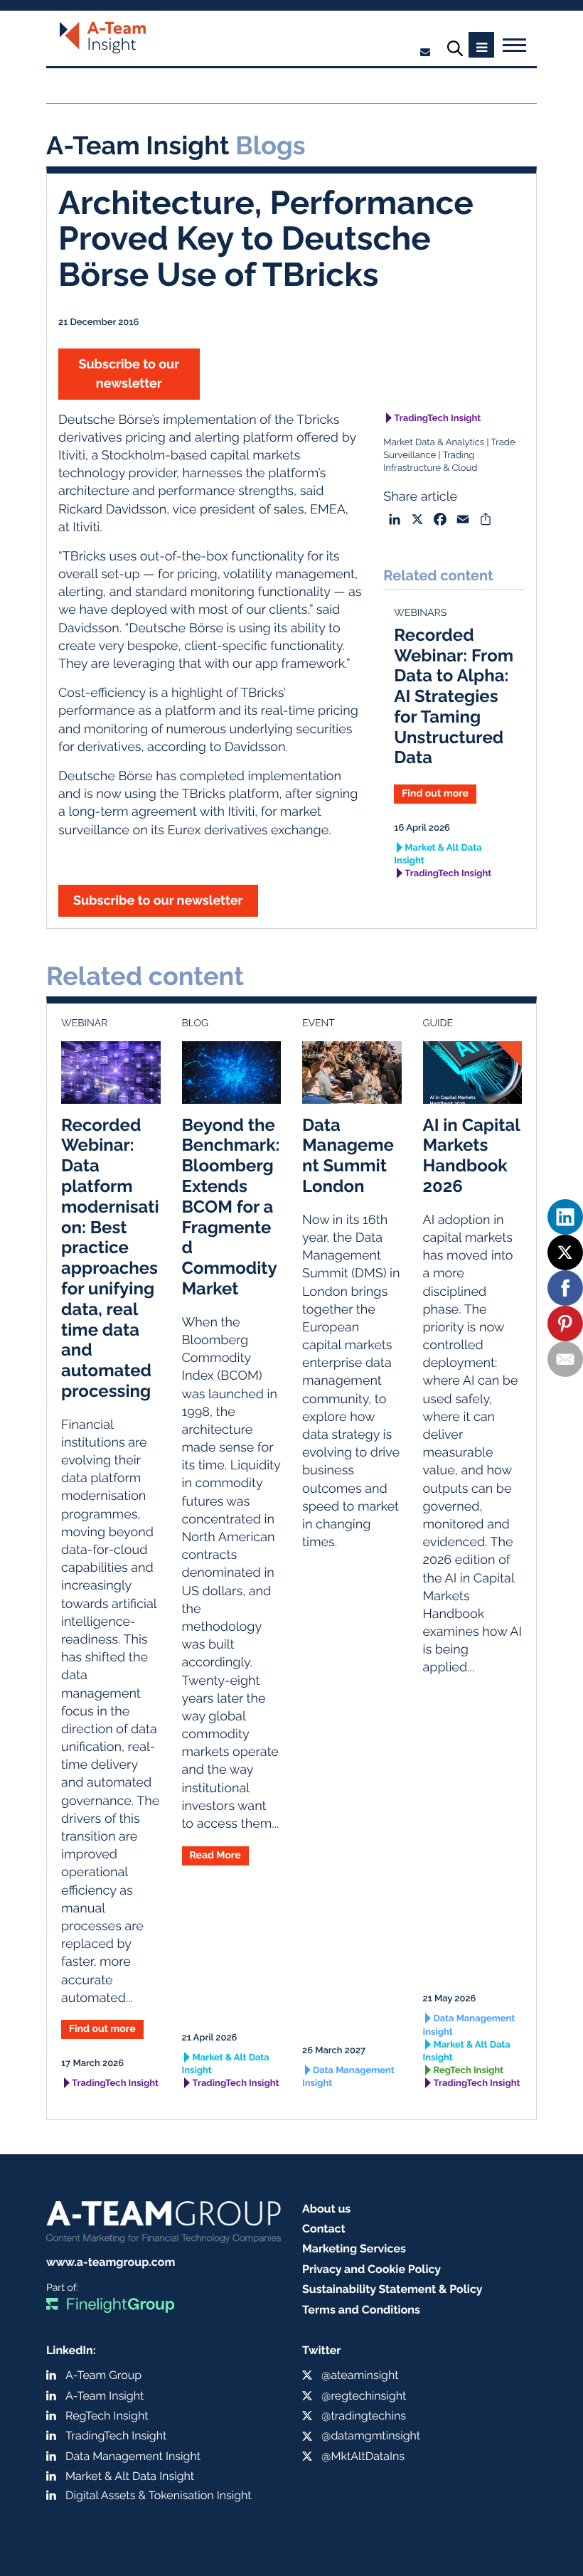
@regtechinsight (364, 2396)
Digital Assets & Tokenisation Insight (159, 2495)
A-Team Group (103, 2375)
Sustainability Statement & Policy (392, 2289)
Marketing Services (354, 2248)
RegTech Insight (469, 2071)
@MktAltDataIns (363, 2456)
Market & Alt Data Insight (438, 855)
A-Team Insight (105, 2396)
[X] (565, 1252)
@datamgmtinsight (371, 2436)
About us (326, 2209)
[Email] (565, 1359)
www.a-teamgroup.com (111, 2262)
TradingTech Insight (437, 419)
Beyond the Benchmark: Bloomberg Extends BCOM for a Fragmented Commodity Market (231, 1207)
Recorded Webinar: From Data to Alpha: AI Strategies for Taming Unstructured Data (454, 696)
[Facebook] (565, 1288)
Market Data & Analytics (434, 443)
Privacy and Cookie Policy (371, 2269)
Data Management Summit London (348, 1155)
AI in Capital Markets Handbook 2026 (472, 1155)
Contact (324, 2229)
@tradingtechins (364, 2416)
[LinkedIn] (565, 1217)
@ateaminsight (360, 2375)
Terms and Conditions (361, 2310)
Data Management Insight (348, 2077)
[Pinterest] (565, 1324)
